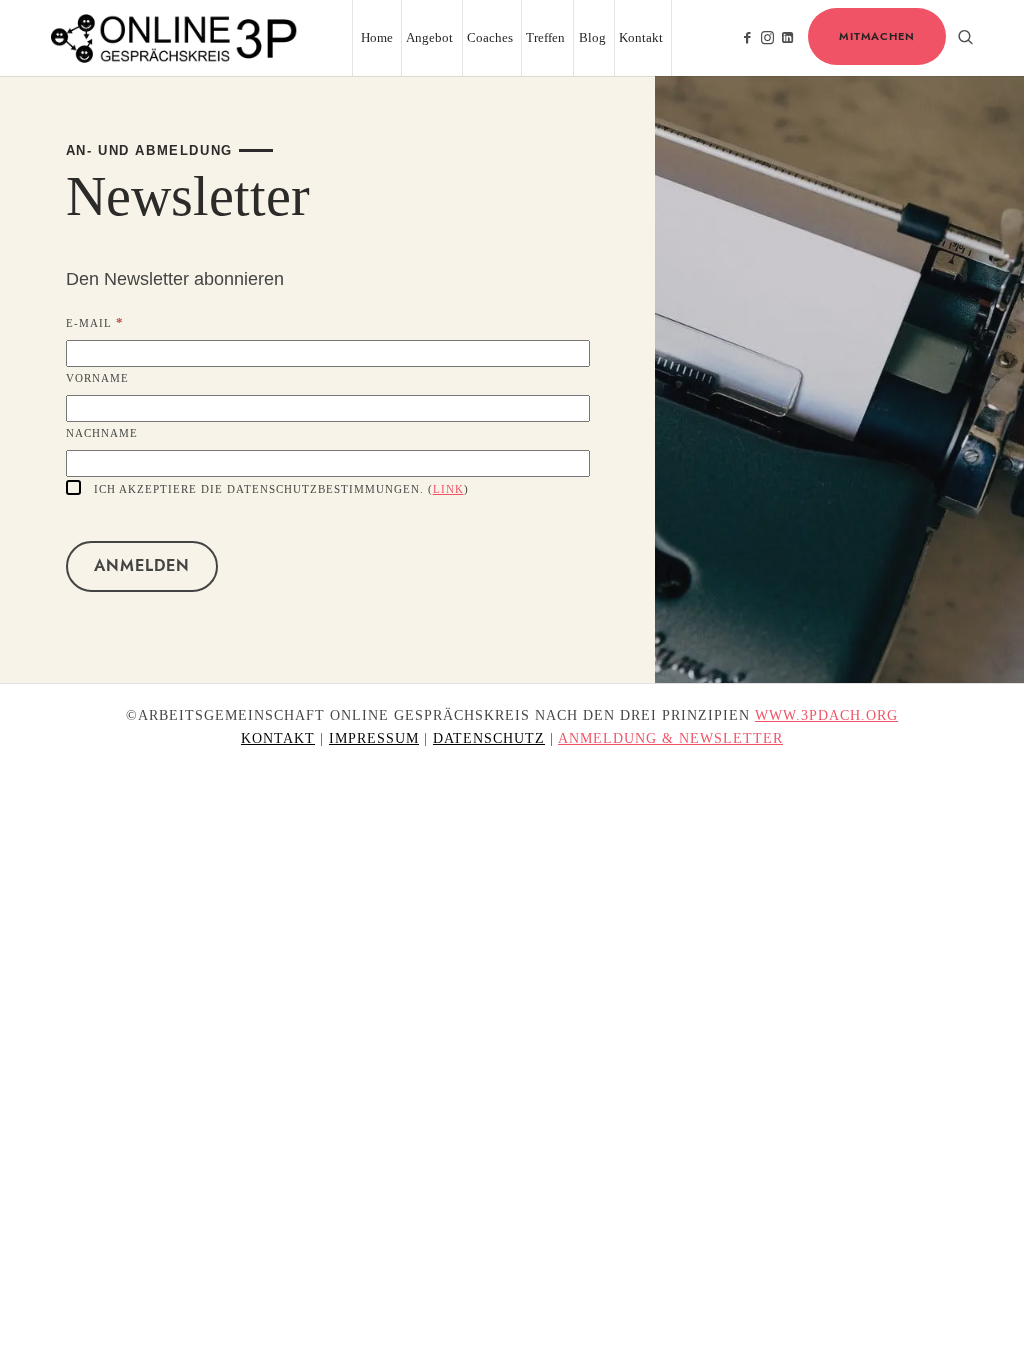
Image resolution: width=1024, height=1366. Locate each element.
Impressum (374, 738)
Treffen (545, 37)
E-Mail (95, 322)
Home (377, 37)
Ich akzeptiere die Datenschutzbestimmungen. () (279, 489)
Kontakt (641, 37)
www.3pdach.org (826, 715)
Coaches (490, 37)
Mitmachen (877, 36)
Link (448, 489)
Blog (592, 37)
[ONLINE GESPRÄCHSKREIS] (177, 38)
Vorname (97, 378)
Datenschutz (489, 738)
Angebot (429, 37)
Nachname (102, 433)
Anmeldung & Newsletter (670, 738)
